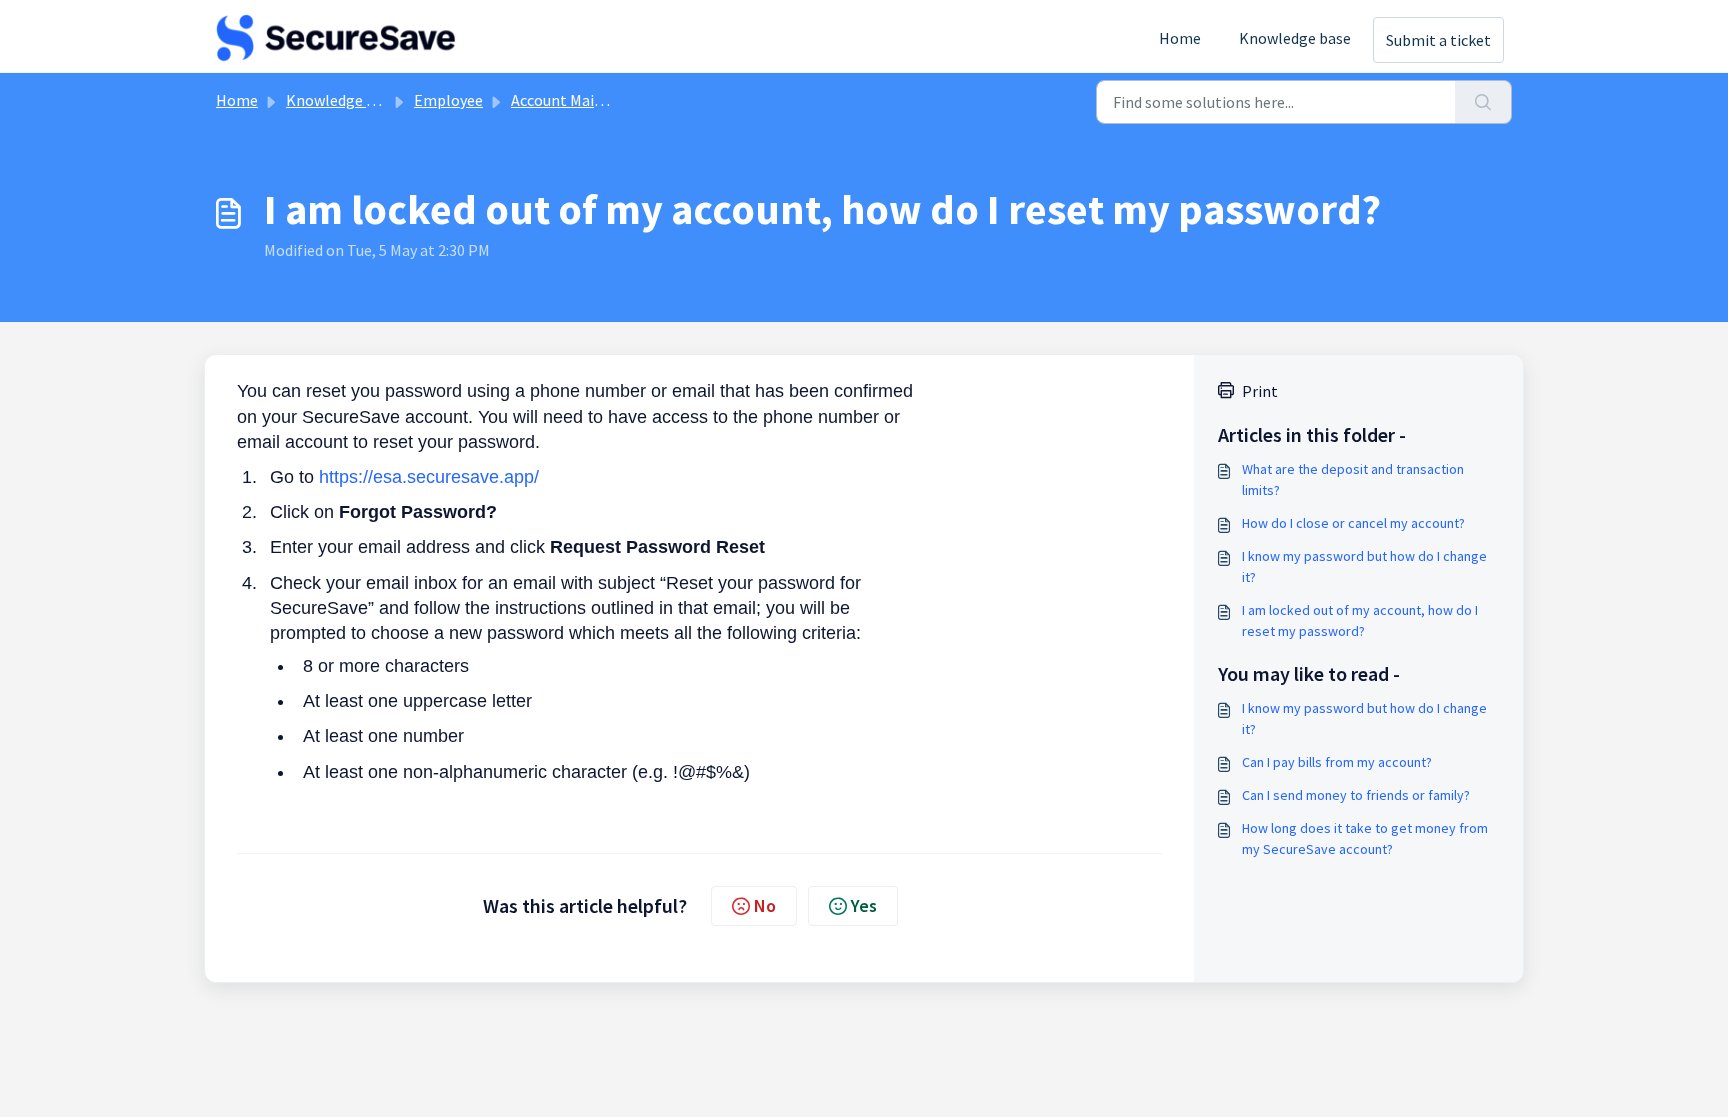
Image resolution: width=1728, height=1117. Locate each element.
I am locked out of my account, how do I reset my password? (1360, 620)
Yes (864, 905)
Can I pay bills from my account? (1337, 762)
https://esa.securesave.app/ (429, 477)
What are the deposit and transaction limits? (1353, 479)
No (765, 905)
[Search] (1483, 102)
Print (1260, 391)
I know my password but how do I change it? (1364, 566)
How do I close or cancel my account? (1353, 523)
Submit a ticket (1438, 40)
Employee (448, 100)
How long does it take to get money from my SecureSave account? (1365, 838)
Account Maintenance (585, 100)
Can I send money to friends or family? (1356, 795)
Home (1180, 38)
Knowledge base (1295, 38)
